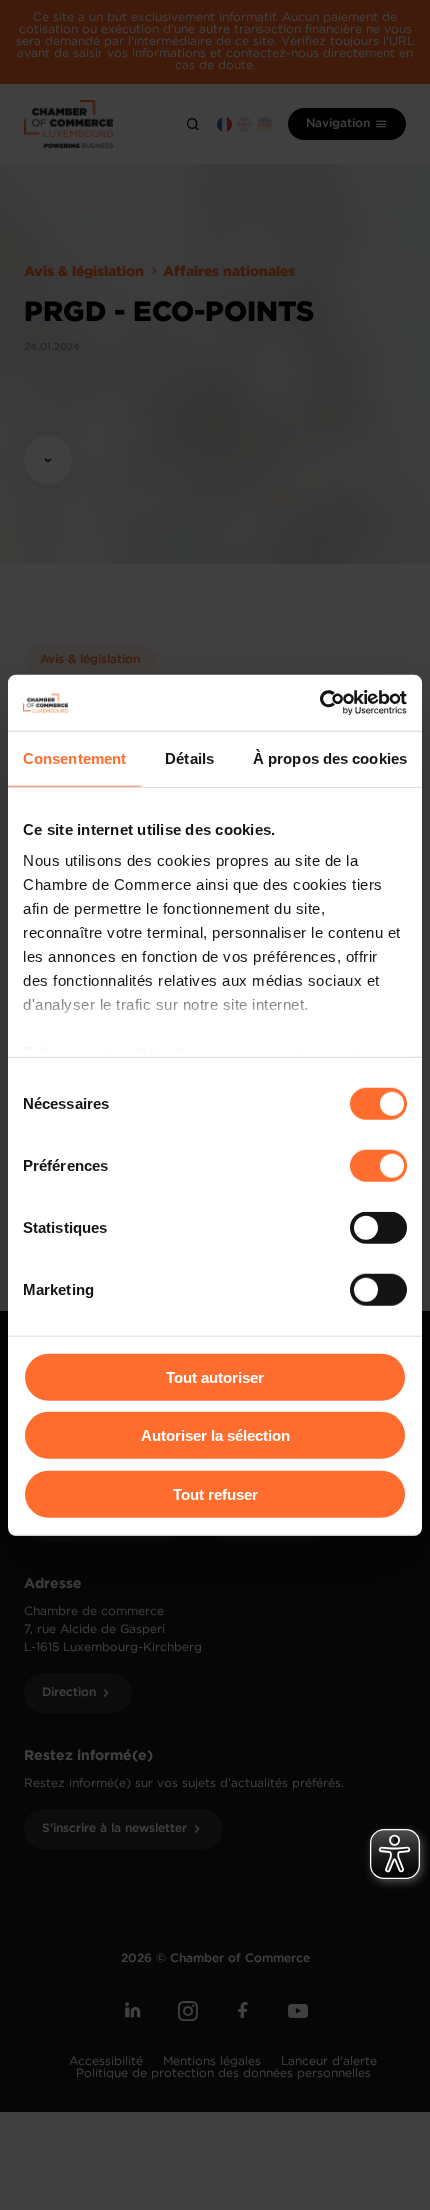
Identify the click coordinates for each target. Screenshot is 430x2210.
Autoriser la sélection (215, 1435)
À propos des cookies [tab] (330, 757)
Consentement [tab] (74, 757)
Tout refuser (215, 1493)
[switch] (378, 1165)
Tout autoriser (215, 1376)
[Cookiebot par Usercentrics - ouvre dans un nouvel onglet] (319, 703)
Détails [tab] (189, 757)
